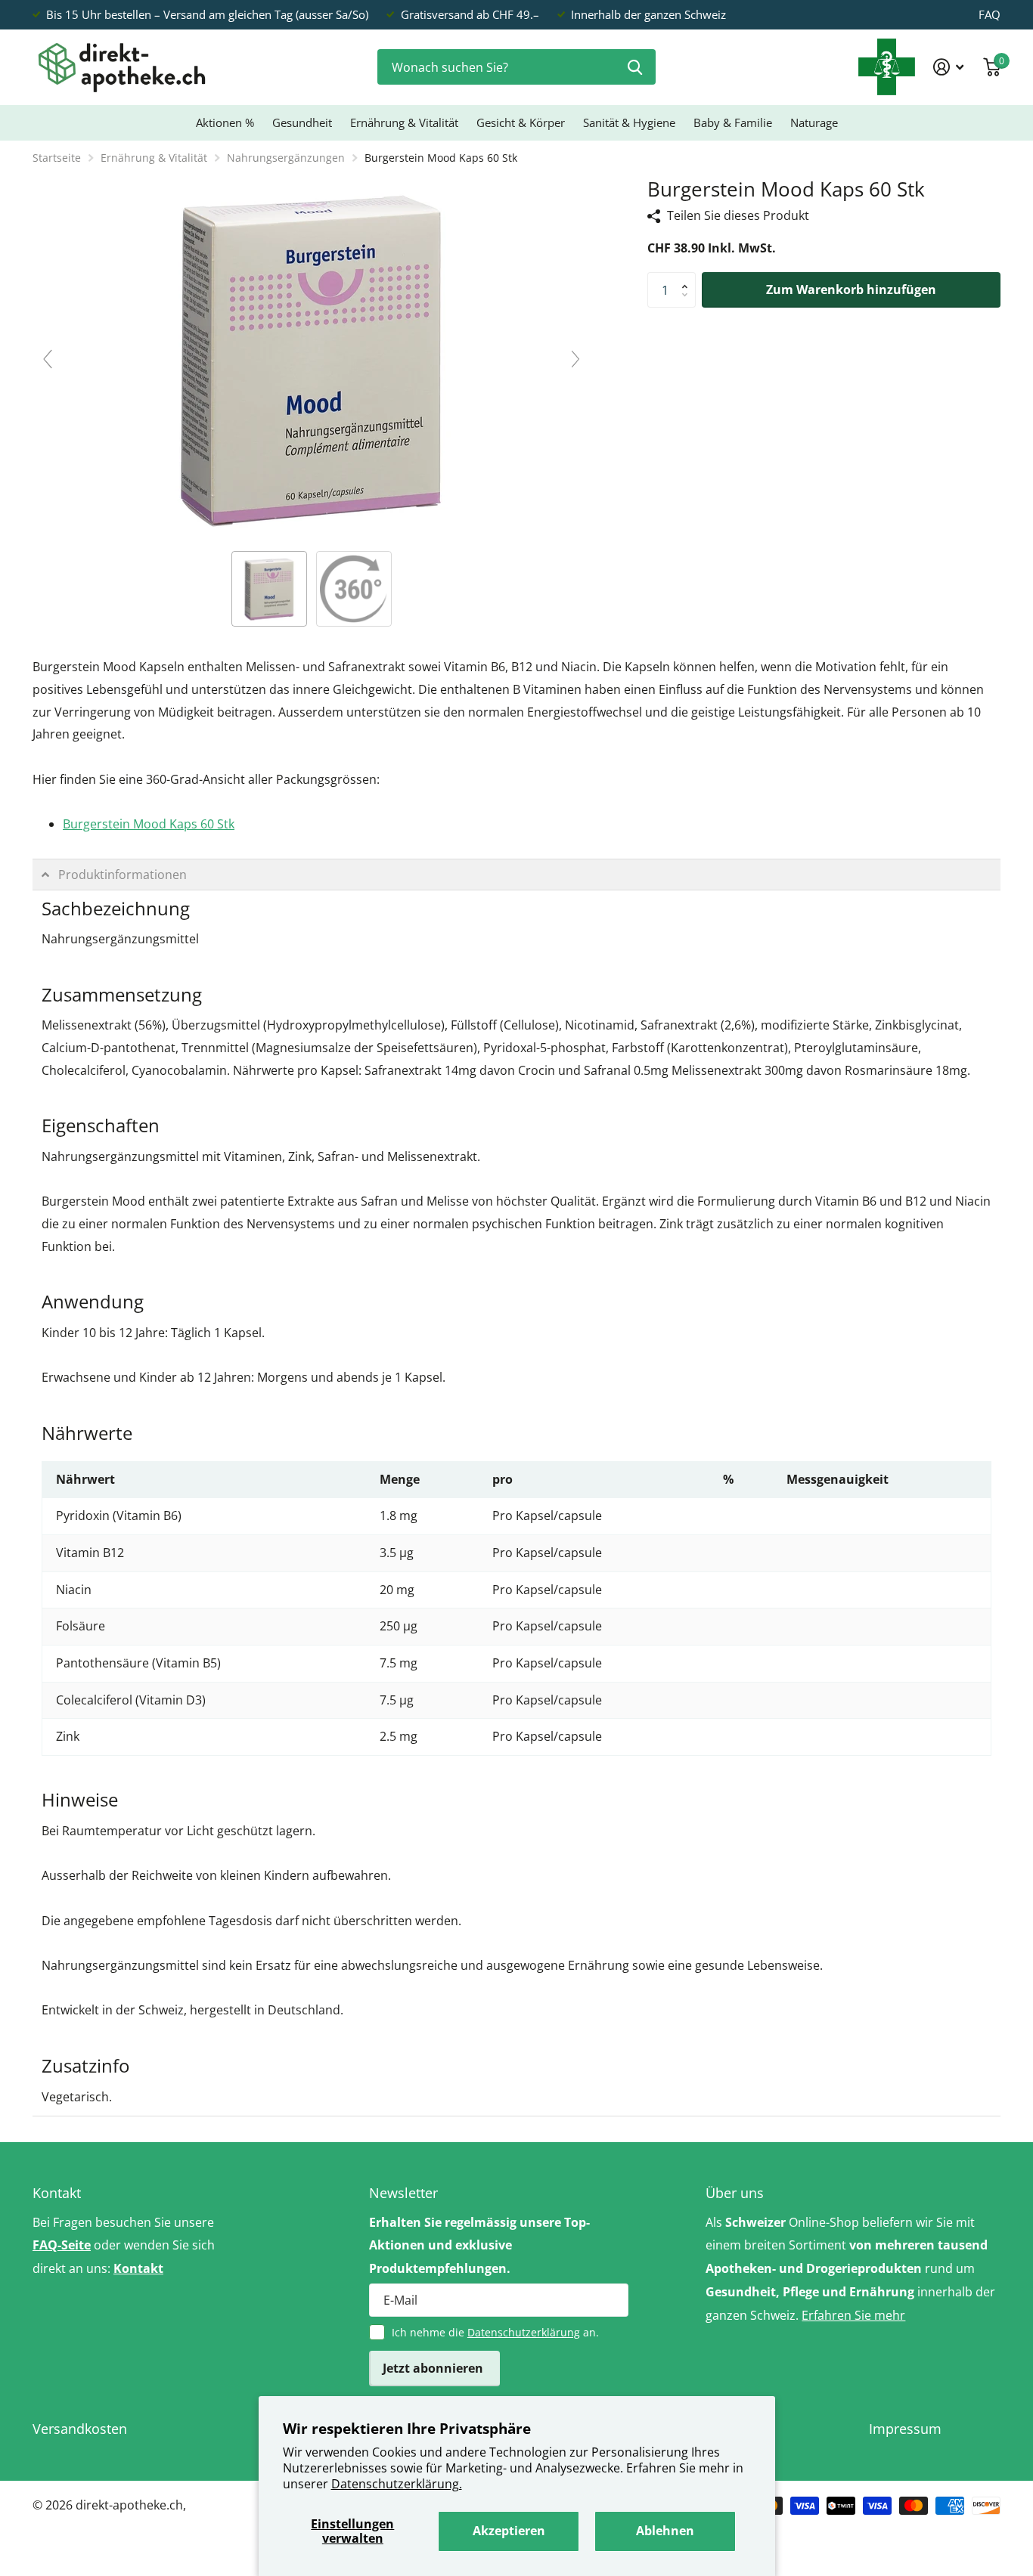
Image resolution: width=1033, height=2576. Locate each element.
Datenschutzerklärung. (397, 2484)
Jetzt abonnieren (434, 2368)
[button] (688, 277)
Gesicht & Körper (521, 122)
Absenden (635, 67)
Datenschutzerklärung (524, 2332)
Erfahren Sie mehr (853, 2315)
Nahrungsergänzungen (286, 158)
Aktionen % (225, 122)
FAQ (990, 14)
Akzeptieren (509, 2531)
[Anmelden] (949, 67)
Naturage (814, 122)
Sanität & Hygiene (629, 122)
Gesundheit (302, 122)
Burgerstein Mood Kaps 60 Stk (149, 824)
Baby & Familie (733, 122)
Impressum (905, 2429)
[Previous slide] (48, 359)
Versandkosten (80, 2429)
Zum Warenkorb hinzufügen (851, 289)
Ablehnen (665, 2531)
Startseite (57, 158)
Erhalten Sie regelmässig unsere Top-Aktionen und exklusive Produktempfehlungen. (479, 2246)
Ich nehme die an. (495, 2332)
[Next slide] (575, 359)
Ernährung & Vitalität (404, 122)
